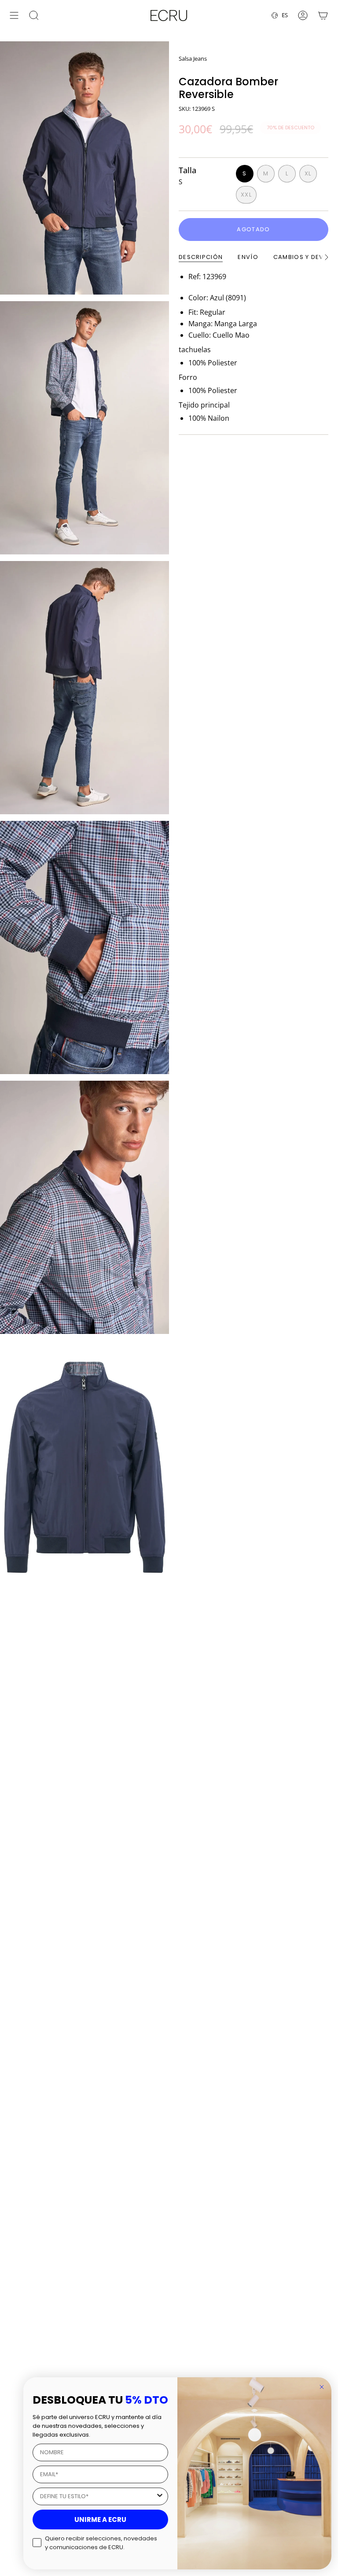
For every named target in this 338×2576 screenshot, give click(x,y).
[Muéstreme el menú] (14, 15)
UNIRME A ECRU (100, 2520)
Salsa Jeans (193, 58)
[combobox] (98, 2496)
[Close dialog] (322, 2387)
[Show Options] (160, 2496)
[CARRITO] (323, 15)
